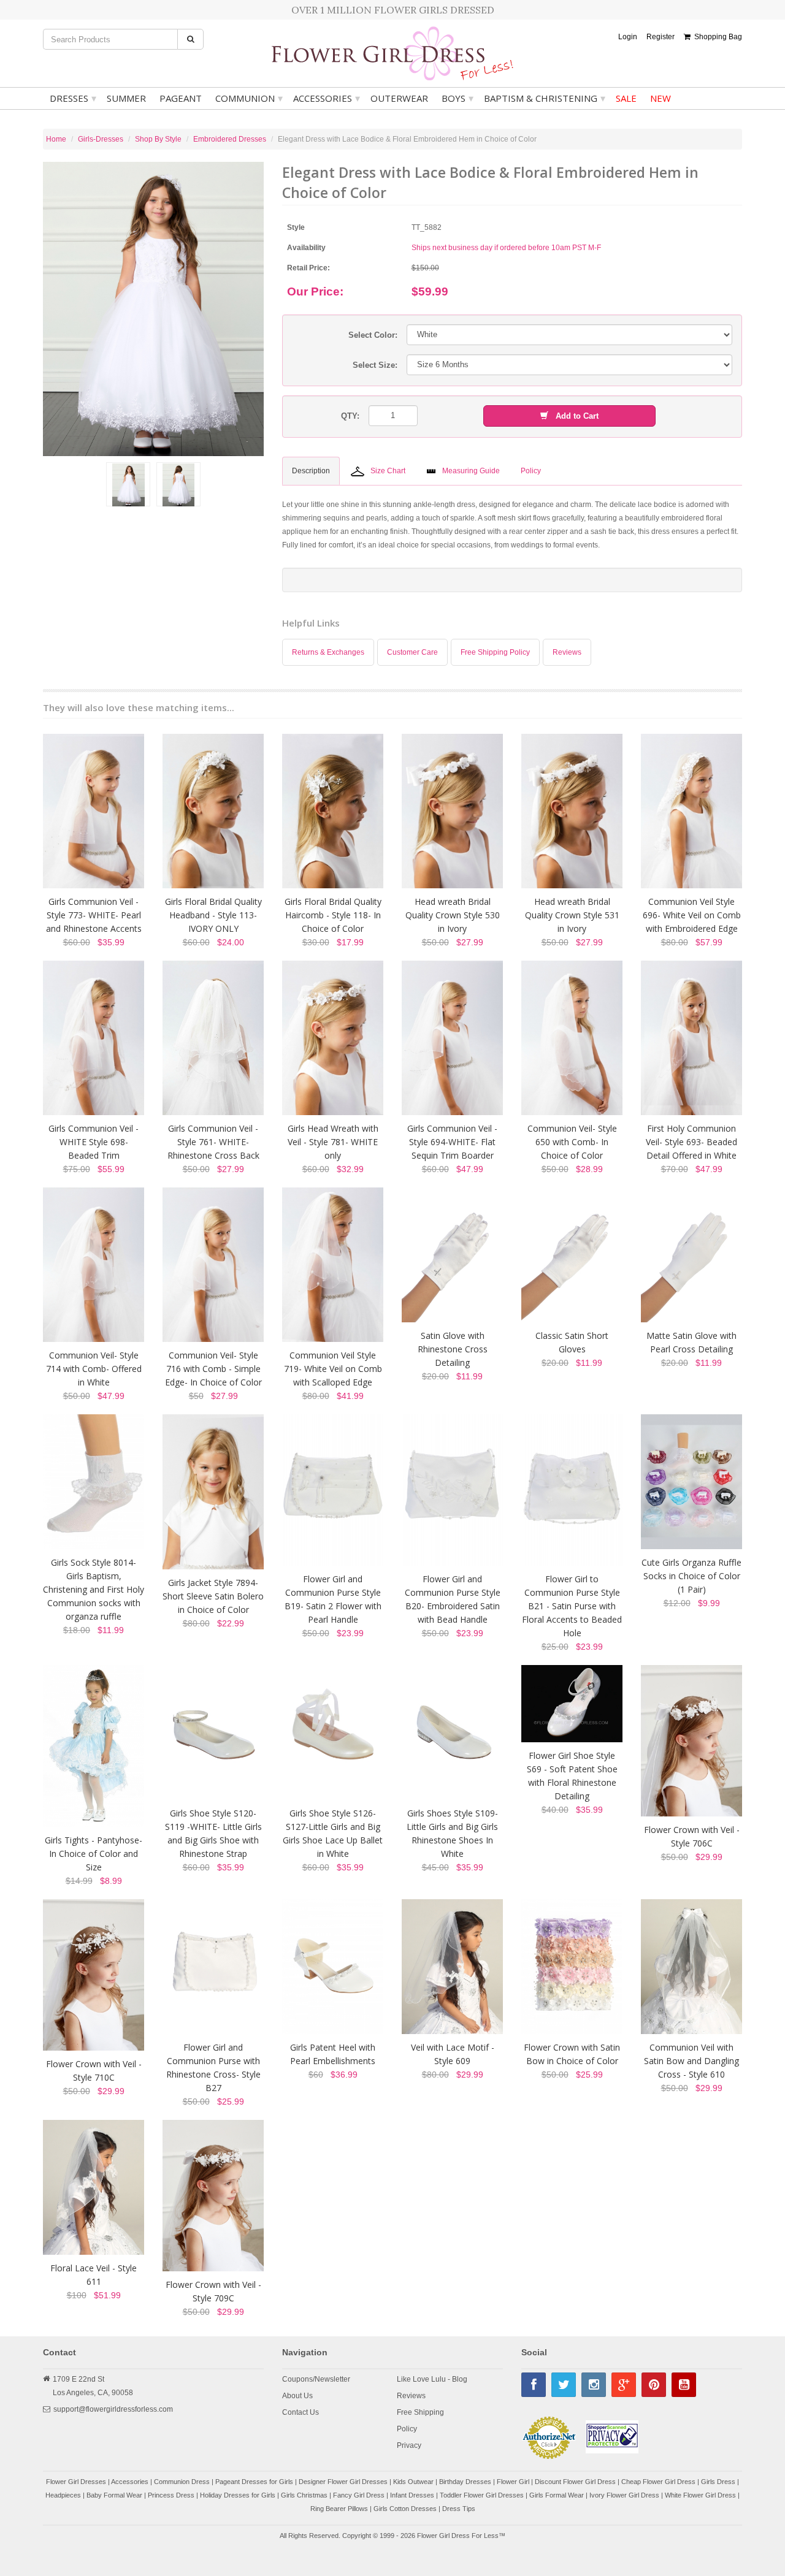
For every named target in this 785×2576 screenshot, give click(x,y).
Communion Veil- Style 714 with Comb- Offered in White (94, 1369)
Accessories (327, 98)
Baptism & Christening (545, 98)
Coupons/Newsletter (316, 2379)
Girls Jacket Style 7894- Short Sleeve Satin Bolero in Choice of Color (213, 1596)
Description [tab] (311, 471)
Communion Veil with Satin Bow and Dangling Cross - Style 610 (691, 2061)
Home (56, 139)
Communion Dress (182, 2482)
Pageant (181, 98)
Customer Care (412, 652)
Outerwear (399, 98)
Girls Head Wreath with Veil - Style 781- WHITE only (333, 1142)
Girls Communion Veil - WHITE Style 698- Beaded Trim (94, 1142)
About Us (297, 2396)
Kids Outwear (413, 2482)
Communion (249, 98)
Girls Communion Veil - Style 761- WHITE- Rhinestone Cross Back (213, 1142)
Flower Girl (513, 2482)
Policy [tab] (531, 471)
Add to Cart (573, 416)
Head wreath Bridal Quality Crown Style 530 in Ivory (453, 915)
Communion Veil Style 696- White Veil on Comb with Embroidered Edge (692, 915)
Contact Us (301, 2412)
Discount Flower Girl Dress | (578, 2482)
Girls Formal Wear (557, 2495)
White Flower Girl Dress (700, 2495)
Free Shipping (420, 2412)
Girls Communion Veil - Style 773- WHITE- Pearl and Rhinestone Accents (94, 915)
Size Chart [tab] (388, 471)
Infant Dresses (412, 2495)
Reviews (567, 652)
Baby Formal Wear (114, 2495)
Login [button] (628, 37)
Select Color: (373, 335)
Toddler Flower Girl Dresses (482, 2495)
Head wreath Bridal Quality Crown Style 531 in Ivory (572, 915)
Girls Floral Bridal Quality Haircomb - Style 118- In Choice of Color (333, 915)
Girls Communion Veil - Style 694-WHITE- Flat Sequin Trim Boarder (452, 1142)
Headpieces (63, 2495)
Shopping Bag (716, 37)
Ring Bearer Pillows (339, 2509)
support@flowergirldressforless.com (113, 2409)
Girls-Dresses (101, 139)
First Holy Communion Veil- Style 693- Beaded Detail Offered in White (691, 1142)
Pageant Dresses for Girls (254, 2482)
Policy (407, 2429)
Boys (458, 98)
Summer (126, 98)
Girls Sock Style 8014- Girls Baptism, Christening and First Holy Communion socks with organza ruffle (94, 1589)
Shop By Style (158, 139)
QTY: (350, 416)
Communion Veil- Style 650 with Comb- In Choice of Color (572, 1142)
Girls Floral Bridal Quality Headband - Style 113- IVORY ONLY (213, 915)
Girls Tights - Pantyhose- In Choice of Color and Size (94, 1854)
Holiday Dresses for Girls (238, 2495)
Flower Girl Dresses (76, 2482)
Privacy (409, 2445)
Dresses (73, 98)
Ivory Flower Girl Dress (624, 2495)
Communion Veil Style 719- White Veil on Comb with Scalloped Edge (333, 1369)
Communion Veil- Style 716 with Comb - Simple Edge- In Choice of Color (213, 1369)
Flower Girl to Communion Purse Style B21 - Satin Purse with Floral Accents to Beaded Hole (572, 1606)
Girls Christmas (304, 2495)
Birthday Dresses (465, 2482)
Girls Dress (718, 2482)
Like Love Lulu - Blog (432, 2379)
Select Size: (375, 365)
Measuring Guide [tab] (471, 471)
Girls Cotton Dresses (405, 2509)
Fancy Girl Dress (359, 2495)
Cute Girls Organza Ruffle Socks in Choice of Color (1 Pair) (691, 1576)
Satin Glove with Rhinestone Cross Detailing (453, 1349)
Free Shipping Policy (495, 652)
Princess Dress (171, 2495)
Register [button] (661, 37)
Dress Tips (459, 2509)
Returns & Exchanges (328, 652)
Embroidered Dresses (230, 139)
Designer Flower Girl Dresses (343, 2482)
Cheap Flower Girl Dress (658, 2482)
